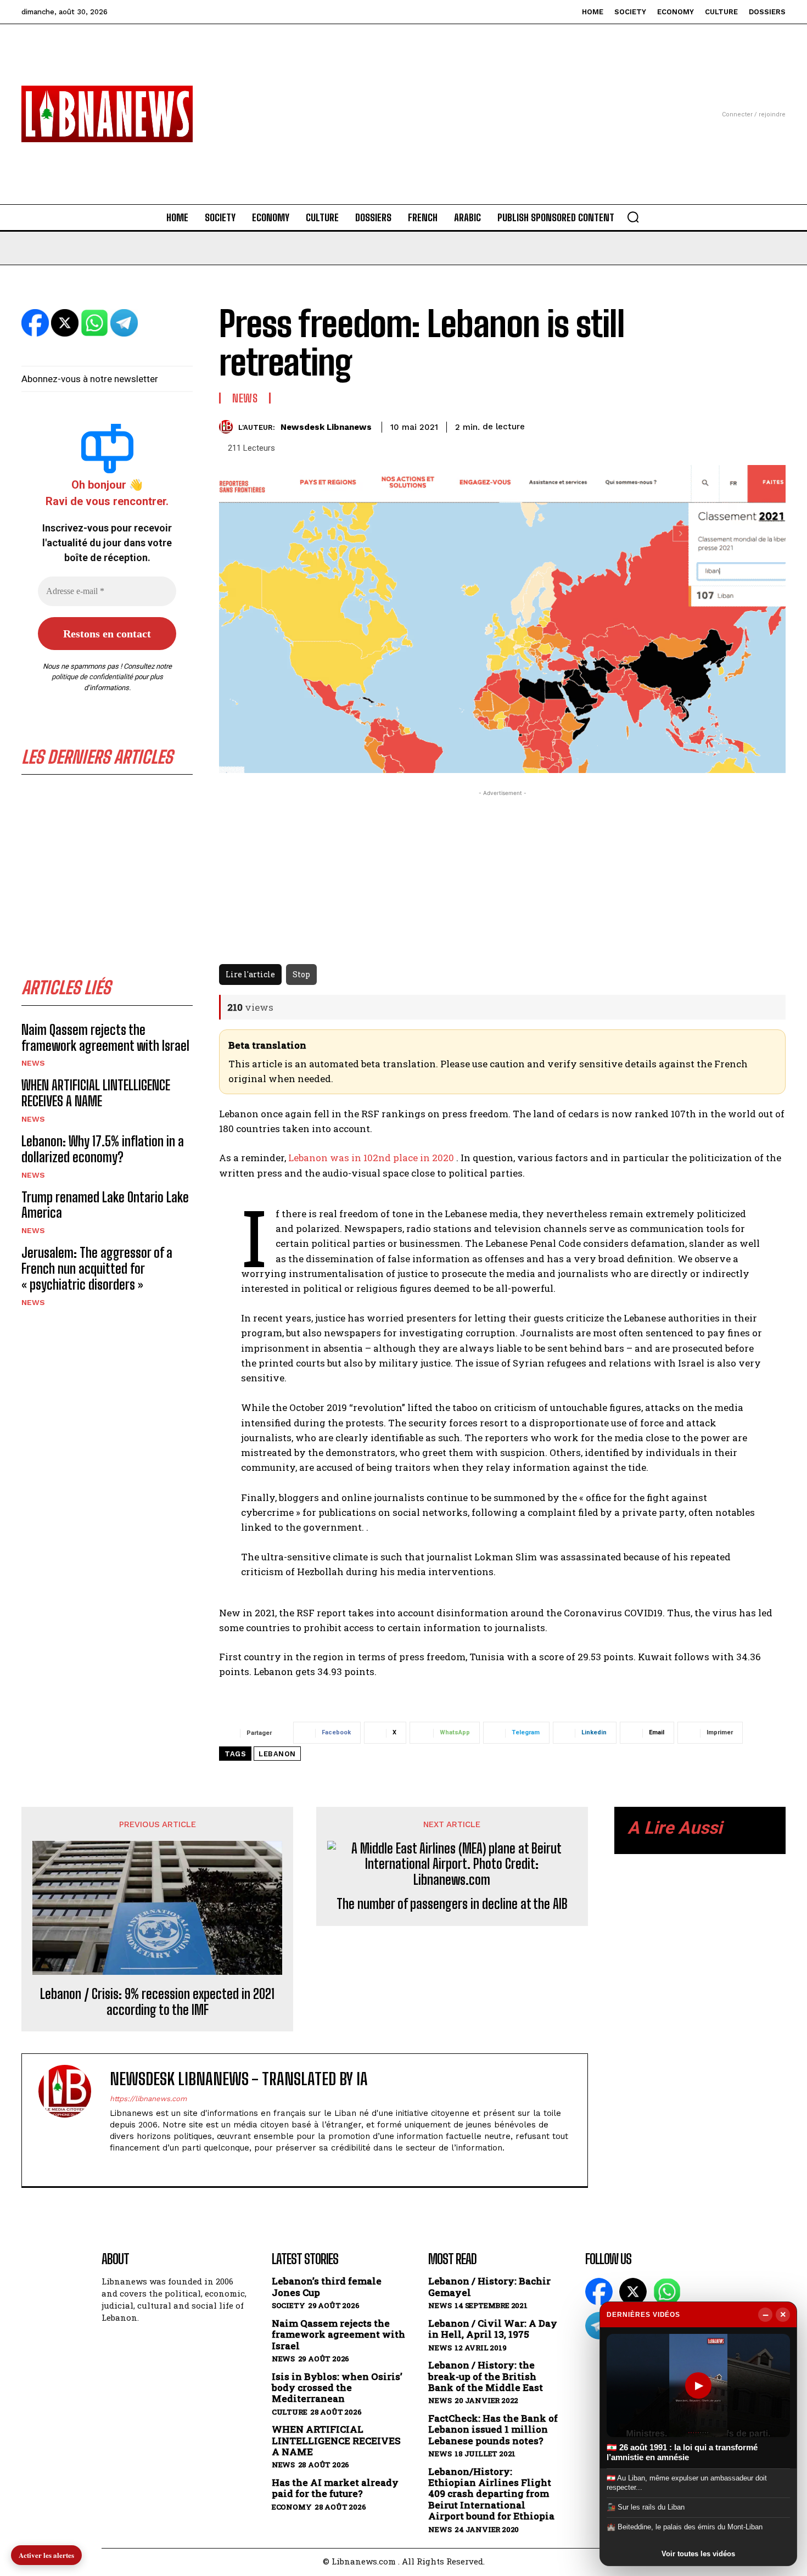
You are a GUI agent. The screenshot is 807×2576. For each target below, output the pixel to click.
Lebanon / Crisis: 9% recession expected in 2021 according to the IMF (157, 2002)
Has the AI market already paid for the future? (335, 2488)
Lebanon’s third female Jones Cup (327, 2287)
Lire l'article (250, 974)
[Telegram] (599, 2326)
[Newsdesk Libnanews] (229, 427)
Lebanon (277, 1754)
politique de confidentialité (92, 677)
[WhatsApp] (667, 2292)
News (33, 1063)
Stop (301, 974)
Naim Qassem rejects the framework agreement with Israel (105, 1038)
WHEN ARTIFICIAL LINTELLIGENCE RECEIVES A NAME (96, 1093)
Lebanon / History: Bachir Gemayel (489, 2287)
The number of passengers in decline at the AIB (452, 1904)
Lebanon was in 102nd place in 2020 (370, 1158)
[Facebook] (114, 2166)
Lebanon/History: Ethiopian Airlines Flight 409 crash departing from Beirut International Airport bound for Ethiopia (491, 2494)
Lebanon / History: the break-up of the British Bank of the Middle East (486, 2376)
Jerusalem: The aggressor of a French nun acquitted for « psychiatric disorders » (97, 1269)
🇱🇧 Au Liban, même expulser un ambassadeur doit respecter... (687, 2482)
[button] (633, 217)
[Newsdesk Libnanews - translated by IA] (71, 2120)
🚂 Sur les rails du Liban (646, 2507)
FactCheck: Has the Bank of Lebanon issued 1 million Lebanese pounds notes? (493, 2430)
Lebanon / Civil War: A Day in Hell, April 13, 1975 (493, 2329)
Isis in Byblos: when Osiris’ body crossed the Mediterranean (337, 2388)
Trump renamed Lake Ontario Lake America (105, 1205)
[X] (133, 2166)
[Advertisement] (403, 101)
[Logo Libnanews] (107, 114)
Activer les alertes (46, 2555)
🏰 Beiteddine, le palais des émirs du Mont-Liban (685, 2527)
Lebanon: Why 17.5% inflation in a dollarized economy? (103, 1149)
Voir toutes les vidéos (698, 2554)
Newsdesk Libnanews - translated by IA (239, 2079)
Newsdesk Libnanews (326, 427)
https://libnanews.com (148, 2099)
